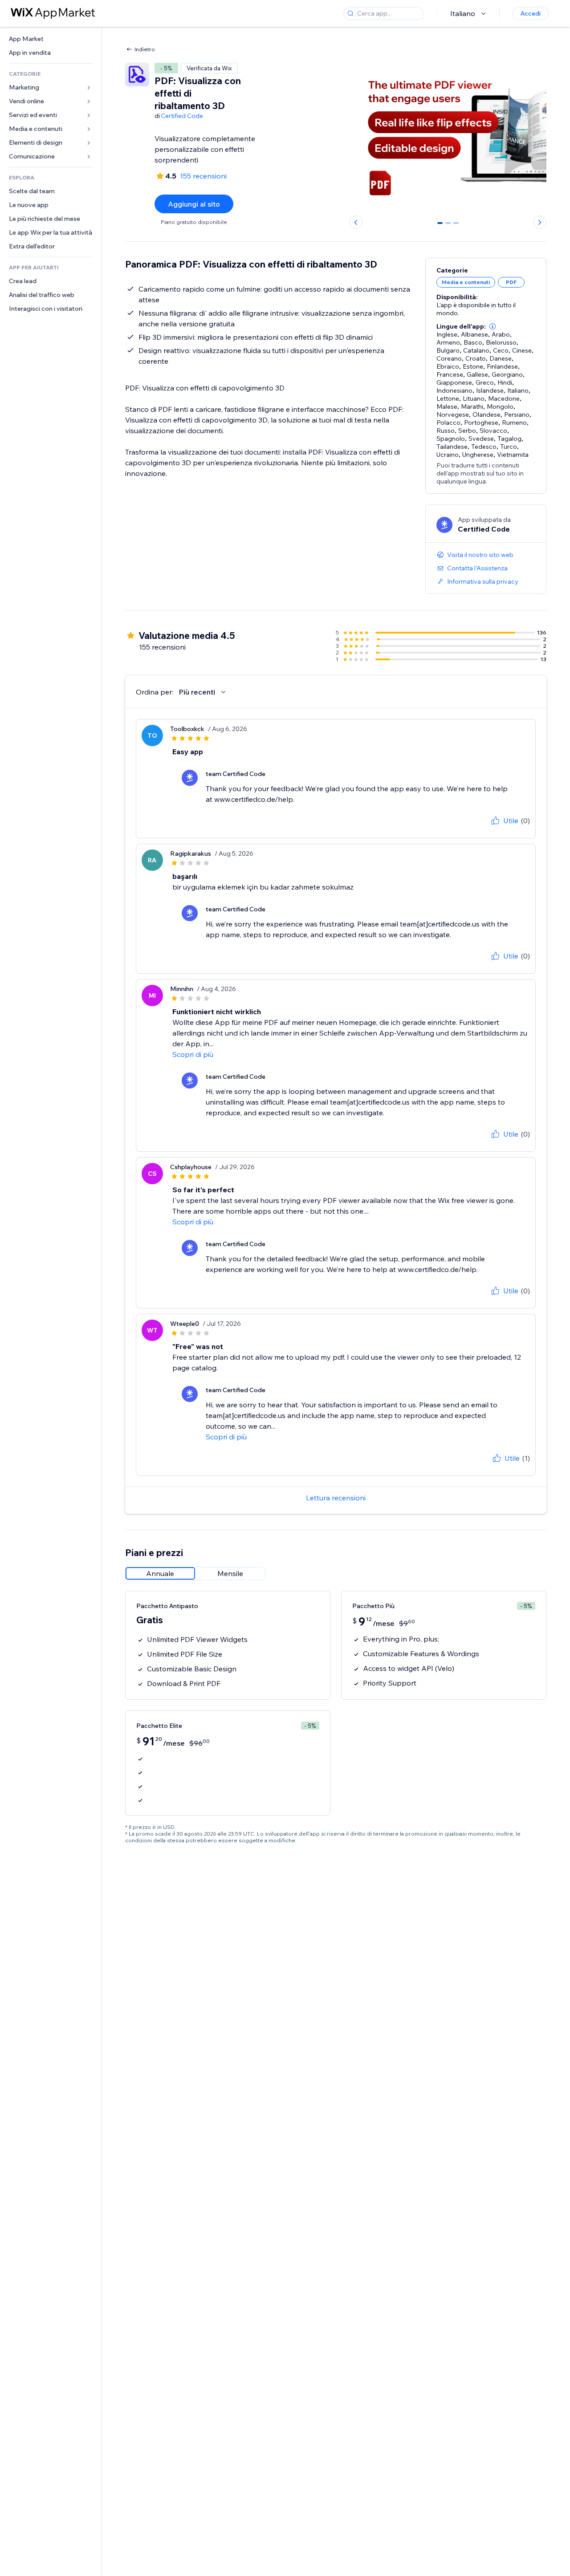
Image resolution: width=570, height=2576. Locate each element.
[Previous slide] (356, 222)
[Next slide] (540, 222)
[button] (493, 326)
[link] (51, 39)
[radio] (160, 1573)
